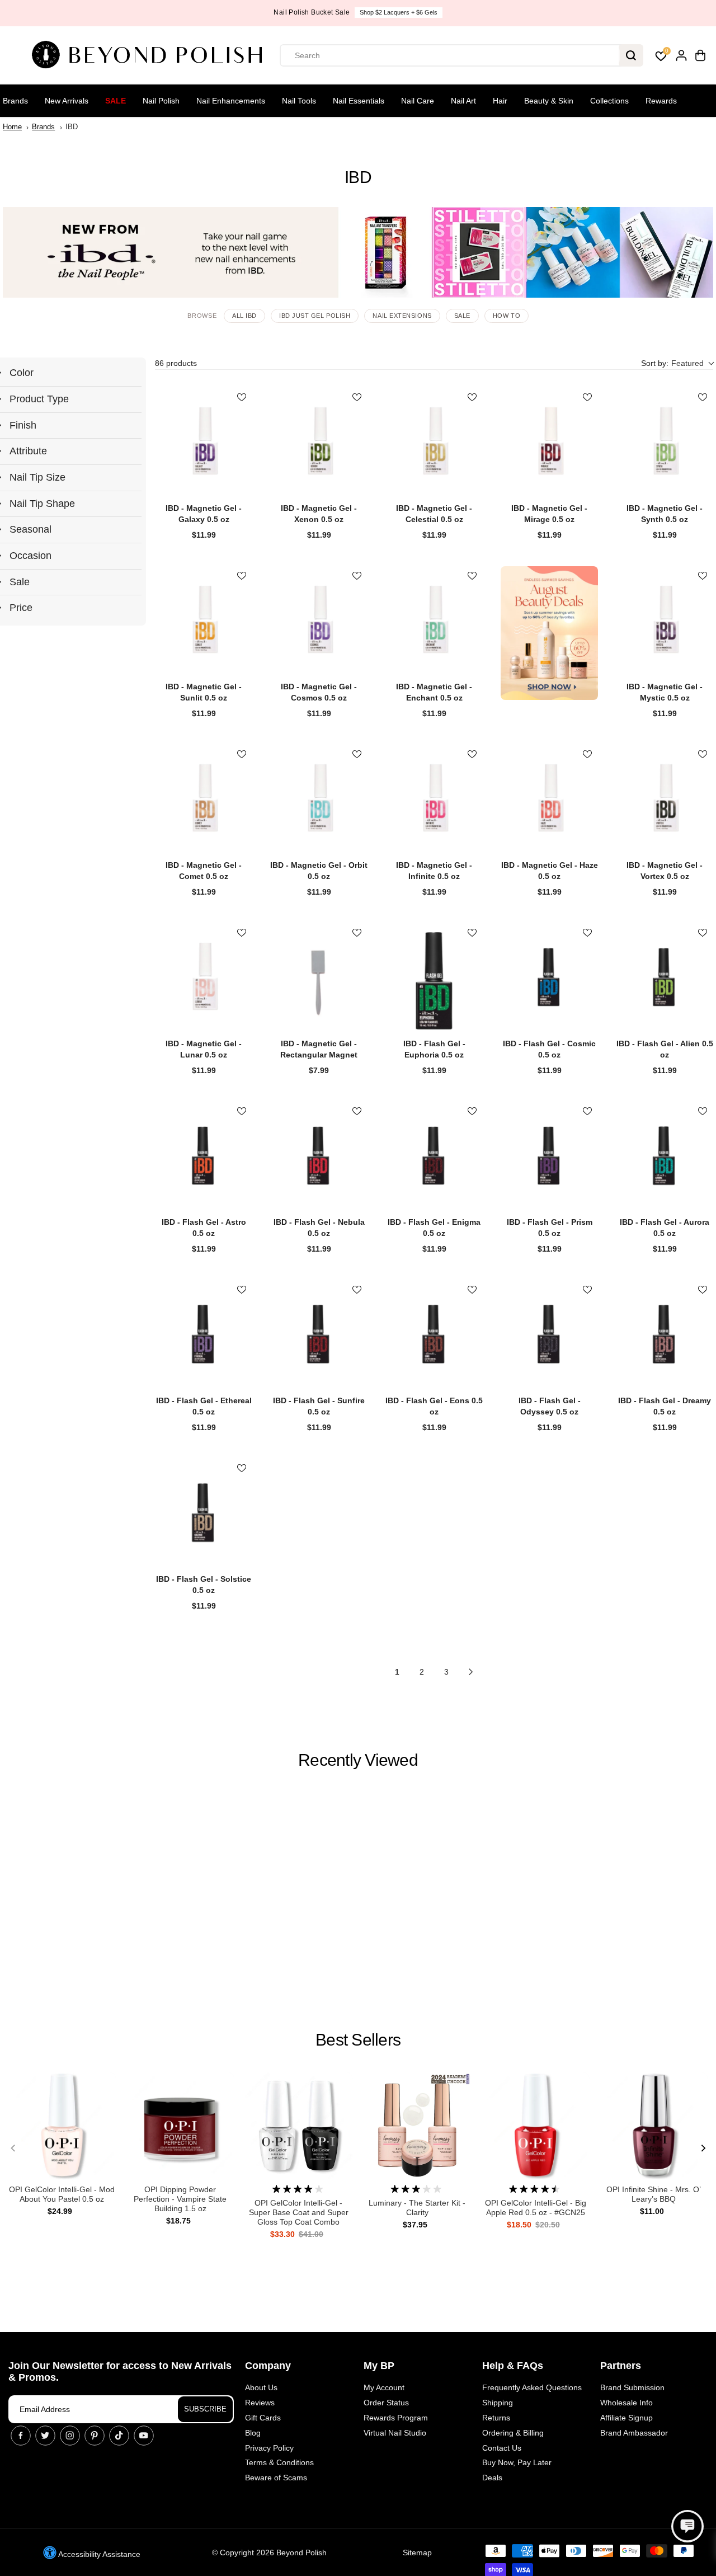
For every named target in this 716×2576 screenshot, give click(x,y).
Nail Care (418, 101)
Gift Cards (263, 2418)
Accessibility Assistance (98, 2554)
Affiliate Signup (626, 2418)
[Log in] (681, 55)
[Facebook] (21, 2436)
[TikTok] (119, 2436)
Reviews (260, 2403)
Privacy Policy (269, 2448)
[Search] (631, 55)
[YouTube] (144, 2436)
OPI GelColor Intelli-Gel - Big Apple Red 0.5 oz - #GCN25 (536, 2208)
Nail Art (463, 101)
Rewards (661, 101)
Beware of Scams (276, 2478)
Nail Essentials (359, 101)
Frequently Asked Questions (532, 2387)
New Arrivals (67, 101)
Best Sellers (358, 2040)
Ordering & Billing (513, 2433)
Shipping (498, 2403)
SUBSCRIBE (205, 2409)
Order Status (386, 2403)
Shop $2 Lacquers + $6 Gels (399, 12)
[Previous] (13, 2149)
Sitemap (417, 2553)
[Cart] (700, 55)
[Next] (703, 2149)
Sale (116, 101)
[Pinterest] (95, 2436)
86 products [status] (176, 363)
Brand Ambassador (634, 2433)
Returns (496, 2418)
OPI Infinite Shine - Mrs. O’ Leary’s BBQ (654, 2194)
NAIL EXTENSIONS (402, 316)
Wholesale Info (626, 2403)
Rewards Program (396, 2418)
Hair (500, 101)
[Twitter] (45, 2436)
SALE (462, 316)
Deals (492, 2478)
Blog (253, 2433)
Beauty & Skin (549, 101)
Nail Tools (299, 101)
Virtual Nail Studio (395, 2433)
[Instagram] (70, 2436)
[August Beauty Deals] (549, 633)
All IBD (244, 316)
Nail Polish (161, 101)
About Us (261, 2387)
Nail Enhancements (231, 101)
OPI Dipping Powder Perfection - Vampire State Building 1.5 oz (180, 2199)
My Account (384, 2387)
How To (507, 316)
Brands (15, 101)
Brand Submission (632, 2387)
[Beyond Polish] (151, 55)
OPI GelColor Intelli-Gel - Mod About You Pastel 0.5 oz (62, 2194)
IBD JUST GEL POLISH (315, 316)
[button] (677, 363)
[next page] (471, 1672)
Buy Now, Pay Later (517, 2462)
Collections (609, 101)
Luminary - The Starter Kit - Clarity (417, 2208)
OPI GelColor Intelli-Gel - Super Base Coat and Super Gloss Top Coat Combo (299, 2212)
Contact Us (502, 2448)
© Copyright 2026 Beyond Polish (269, 2553)
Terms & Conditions (279, 2462)
